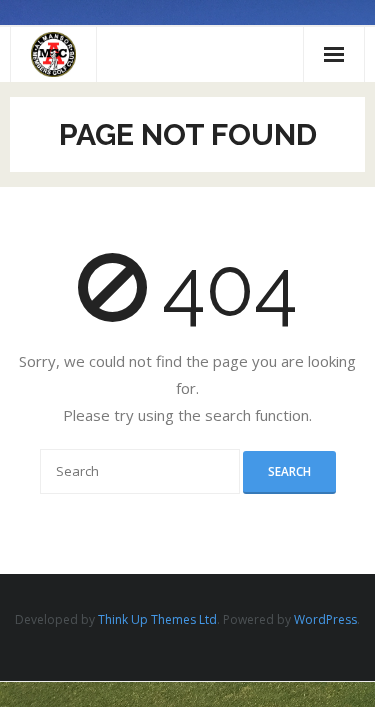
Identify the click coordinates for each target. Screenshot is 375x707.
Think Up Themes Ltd (157, 619)
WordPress (325, 619)
